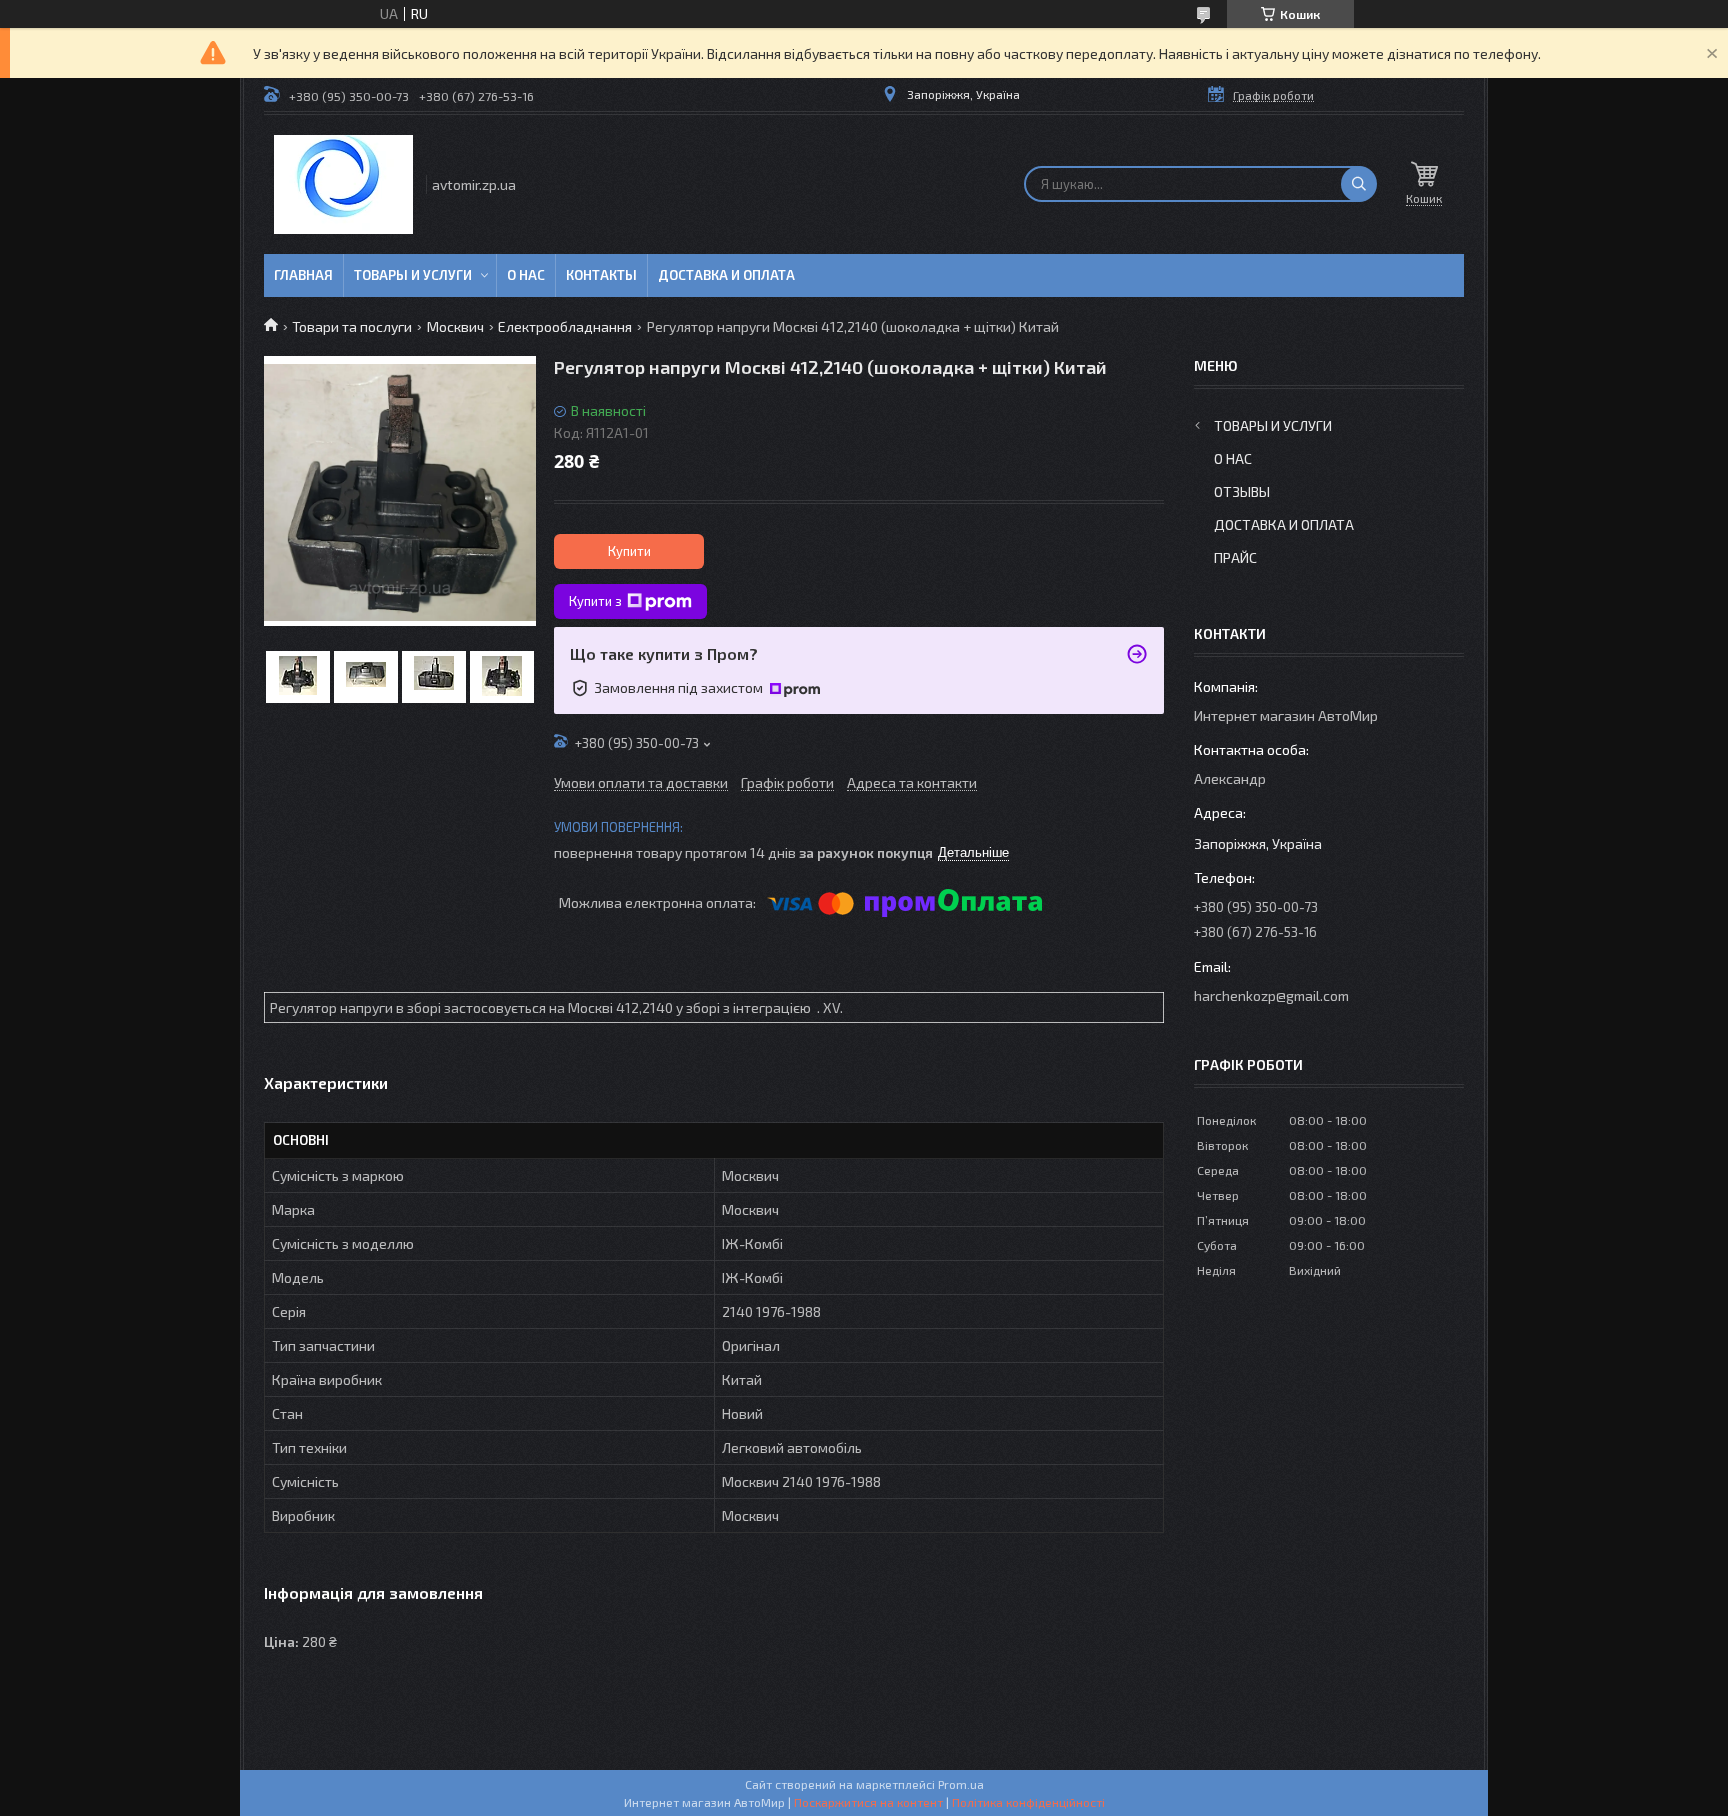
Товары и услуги (413, 275)
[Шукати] (1359, 184)
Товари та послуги (352, 326)
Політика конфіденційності (1028, 1802)
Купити (629, 551)
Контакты (601, 275)
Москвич (455, 326)
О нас (526, 275)
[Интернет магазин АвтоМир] (343, 184)
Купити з (595, 601)
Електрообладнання (565, 326)
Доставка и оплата (726, 275)
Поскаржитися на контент (868, 1802)
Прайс (1235, 557)
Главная (303, 275)
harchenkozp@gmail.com (1271, 995)
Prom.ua (961, 1784)
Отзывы (1242, 491)
